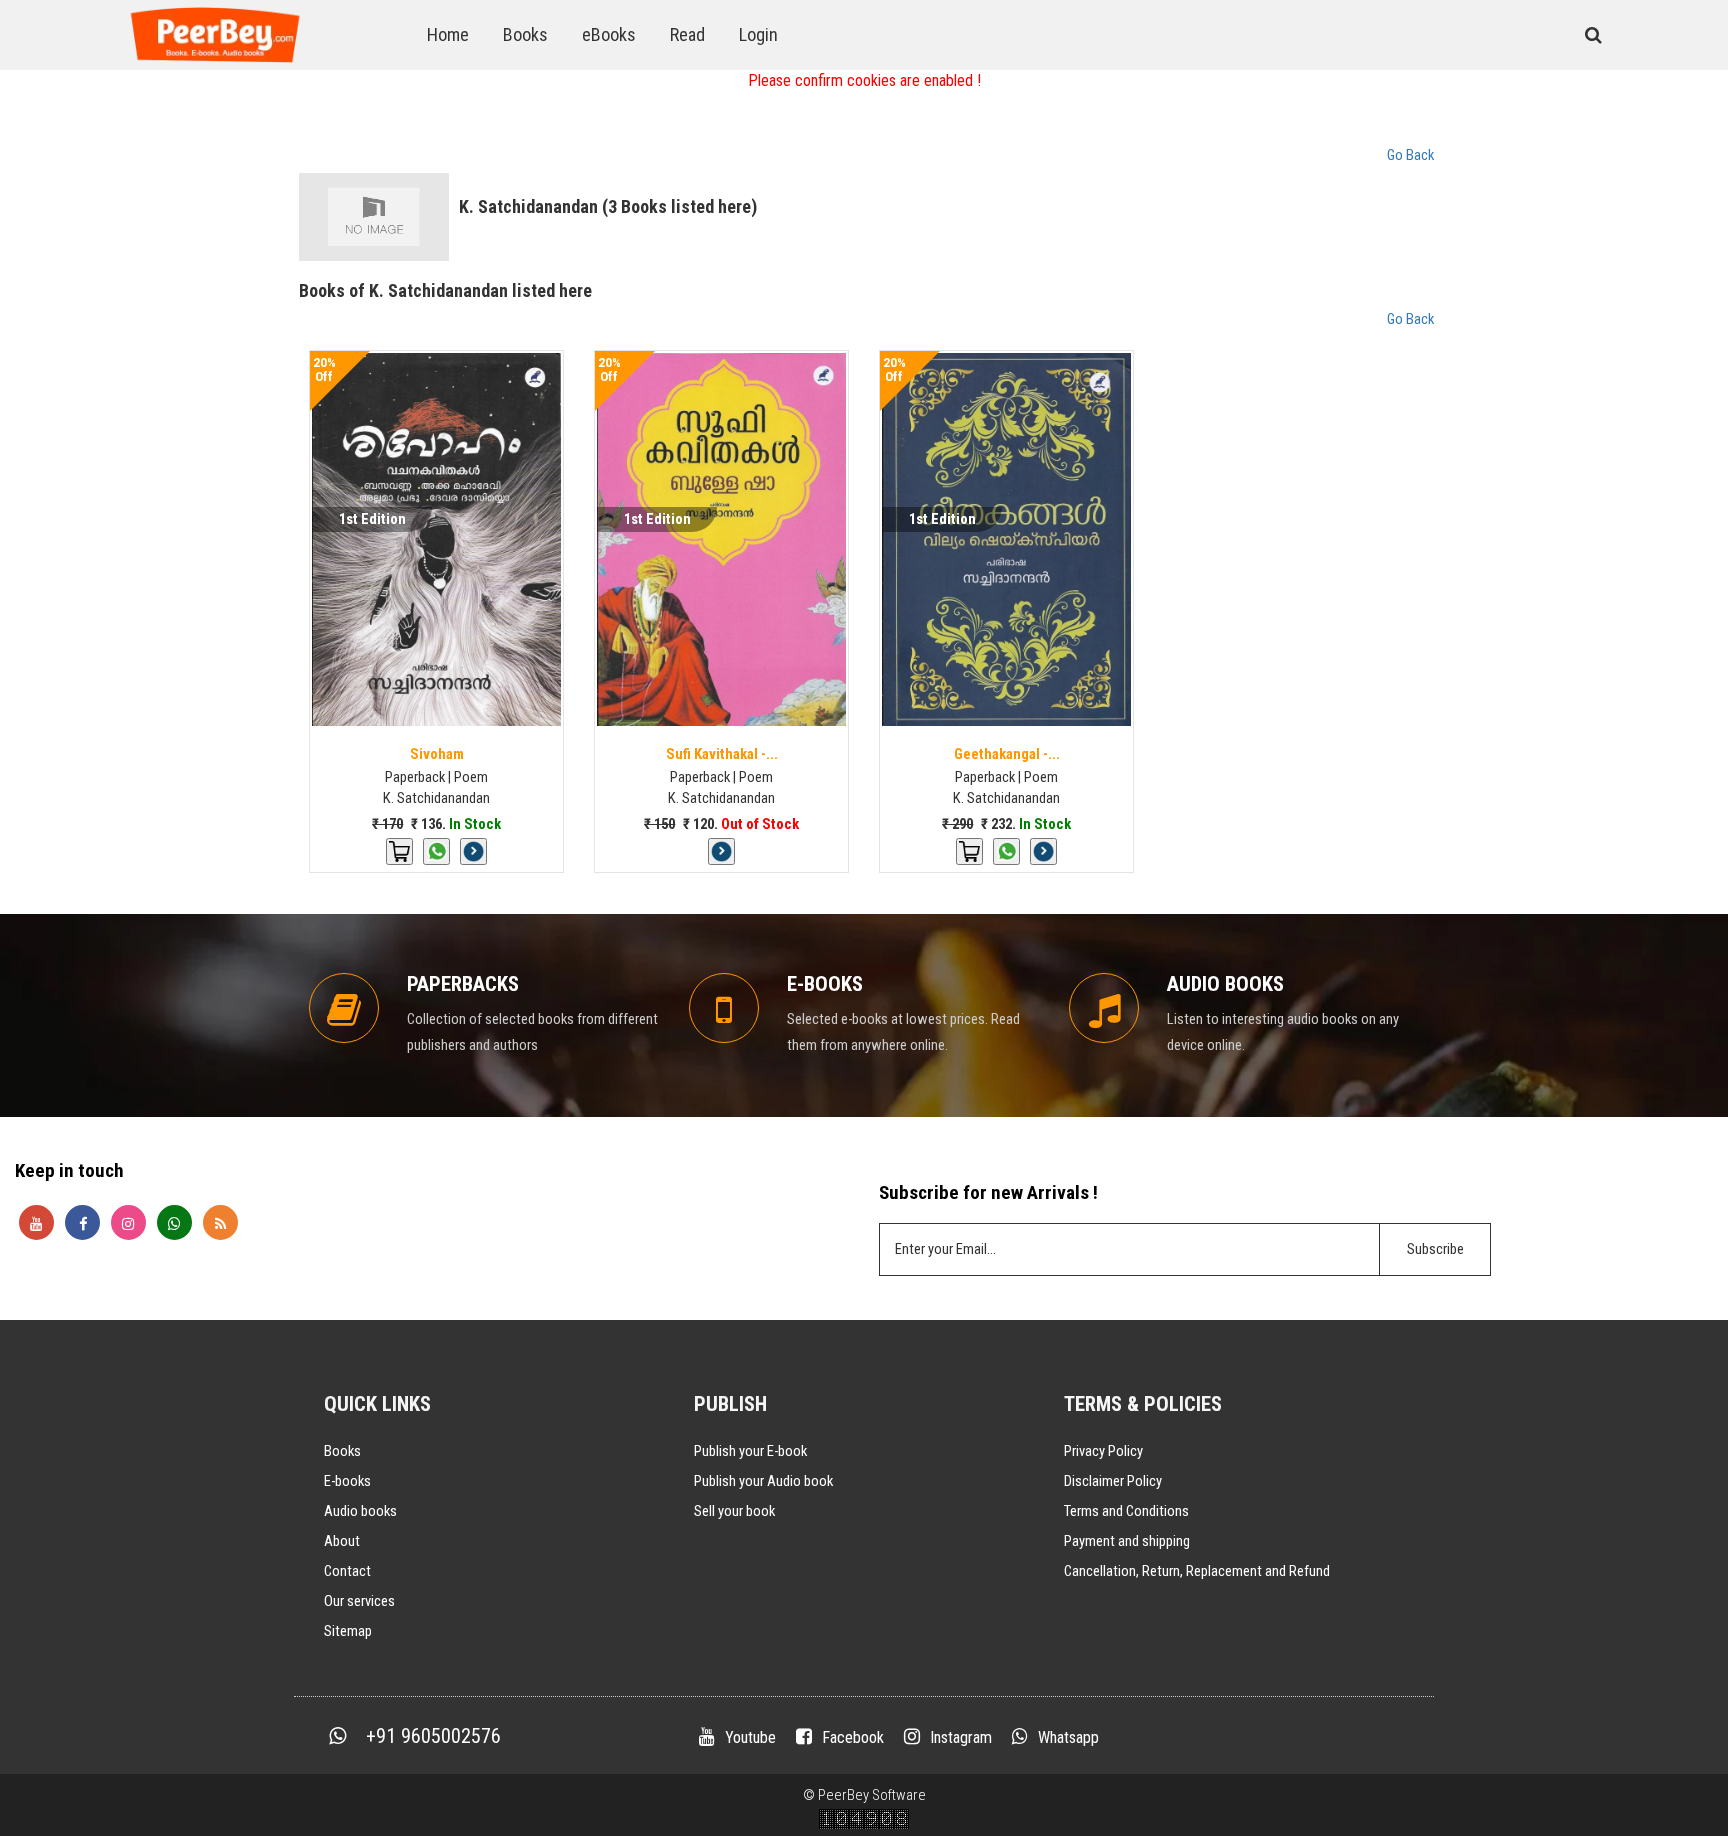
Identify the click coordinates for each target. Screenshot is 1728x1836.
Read (687, 34)
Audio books (360, 1511)
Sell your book (734, 1511)
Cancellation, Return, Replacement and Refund (1197, 1571)
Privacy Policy (1103, 1451)
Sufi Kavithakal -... (722, 754)
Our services (359, 1601)
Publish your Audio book (763, 1481)
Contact (347, 1571)
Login (758, 34)
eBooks (609, 34)
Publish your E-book (750, 1451)
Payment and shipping (1127, 1541)
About (342, 1541)
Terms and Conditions (1126, 1511)
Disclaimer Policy (1113, 1481)
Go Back (1410, 155)
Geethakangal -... (1007, 754)
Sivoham (437, 754)
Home (448, 34)
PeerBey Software (872, 1795)
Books (525, 34)
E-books (347, 1481)
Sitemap (348, 1631)
